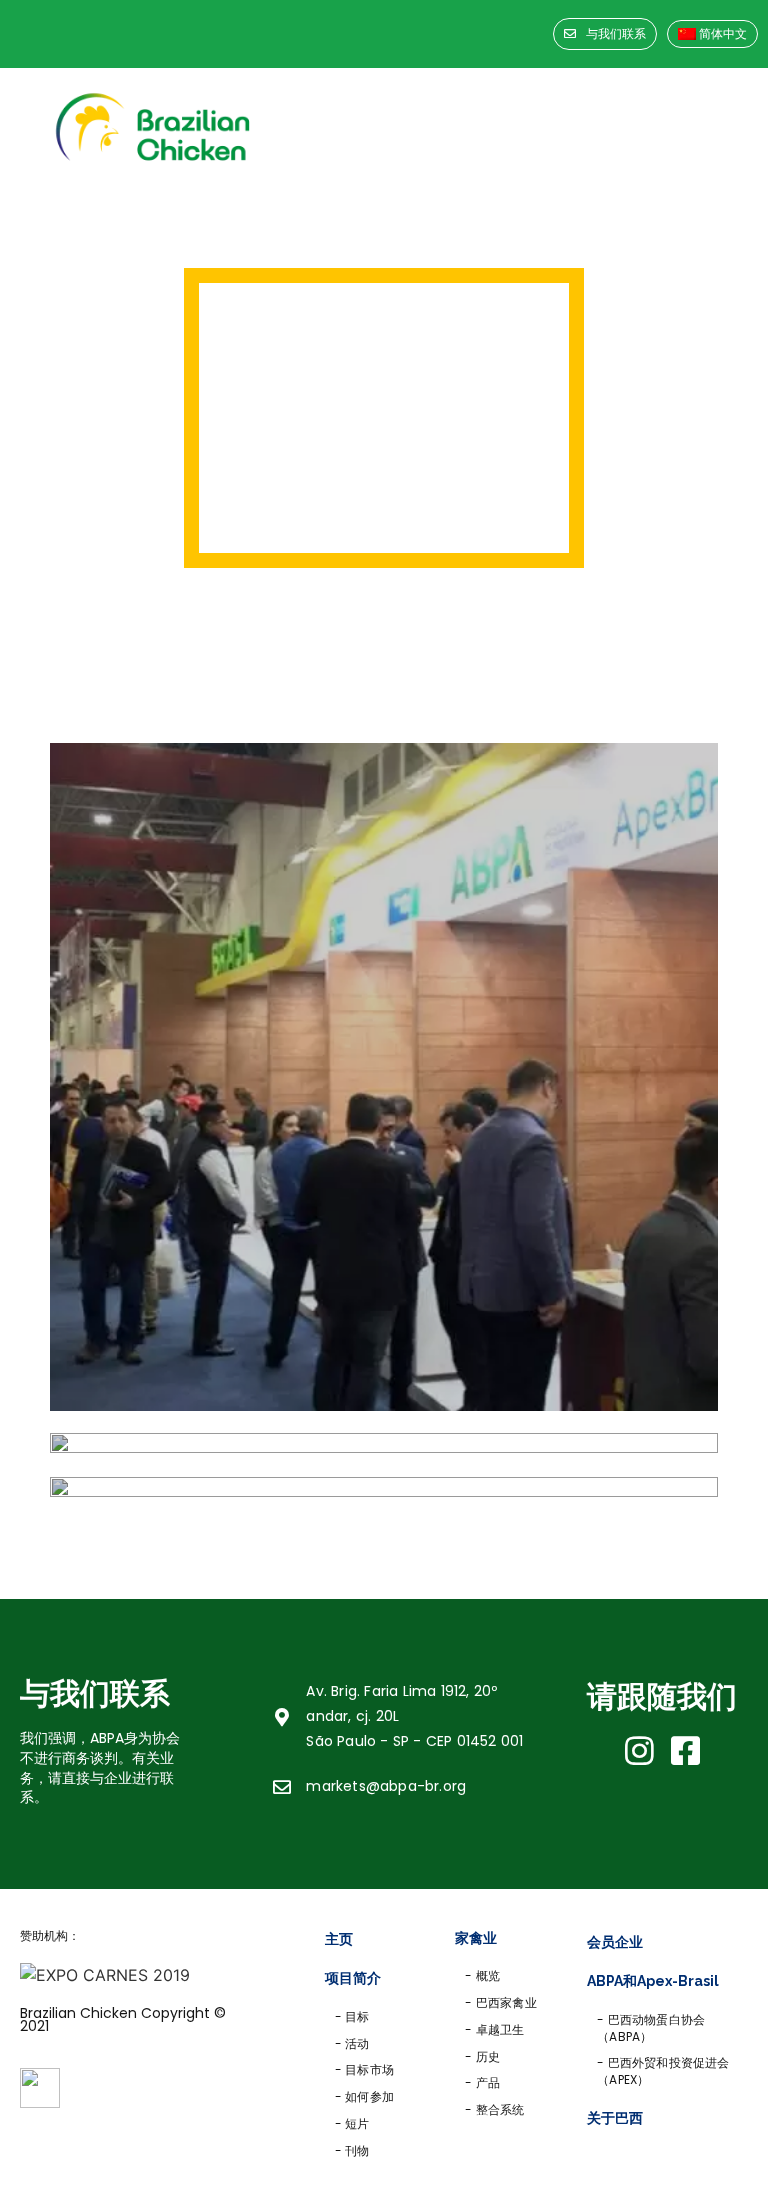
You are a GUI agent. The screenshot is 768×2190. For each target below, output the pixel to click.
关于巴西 (615, 2118)
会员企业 (615, 1942)
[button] (605, 34)
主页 (339, 1939)
